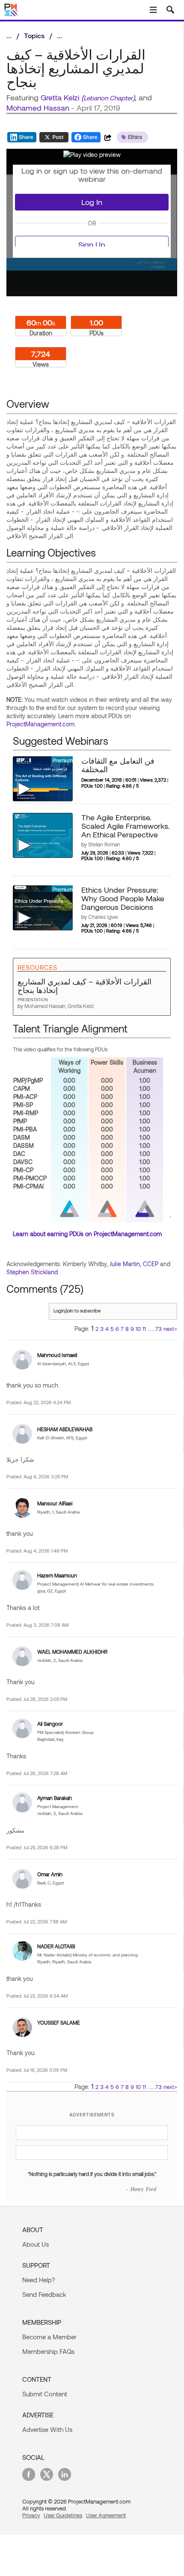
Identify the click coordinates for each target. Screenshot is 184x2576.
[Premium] (43, 778)
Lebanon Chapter (108, 98)
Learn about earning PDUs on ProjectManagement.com (87, 1234)
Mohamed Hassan (38, 108)
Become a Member (49, 2337)
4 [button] (107, 1329)
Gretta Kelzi (60, 97)
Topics (34, 35)
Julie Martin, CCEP (134, 1264)
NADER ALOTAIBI (56, 1946)
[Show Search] (170, 10)
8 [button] (127, 1329)
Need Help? (39, 2280)
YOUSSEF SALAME (59, 2022)
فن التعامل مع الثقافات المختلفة (118, 765)
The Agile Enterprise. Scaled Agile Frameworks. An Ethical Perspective (126, 826)
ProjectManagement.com (40, 724)
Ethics (135, 137)
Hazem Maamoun (57, 1575)
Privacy (31, 2515)
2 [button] (97, 1329)
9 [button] (132, 1329)
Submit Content (45, 2394)
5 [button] (112, 1329)
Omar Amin (50, 1874)
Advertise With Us (47, 2429)
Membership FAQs (48, 2351)
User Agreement (106, 2515)
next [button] (169, 1329)
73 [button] (159, 1329)
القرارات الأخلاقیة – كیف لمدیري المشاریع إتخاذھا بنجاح (85, 986)
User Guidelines (63, 2515)
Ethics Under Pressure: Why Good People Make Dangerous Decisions (123, 898)
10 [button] (138, 1329)
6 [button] (117, 1329)
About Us (36, 2244)
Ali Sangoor (50, 1724)
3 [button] (102, 1329)
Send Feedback (44, 2294)
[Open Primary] (153, 10)
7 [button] (122, 1329)
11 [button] (144, 1329)
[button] (92, 155)
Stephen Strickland (32, 1272)
